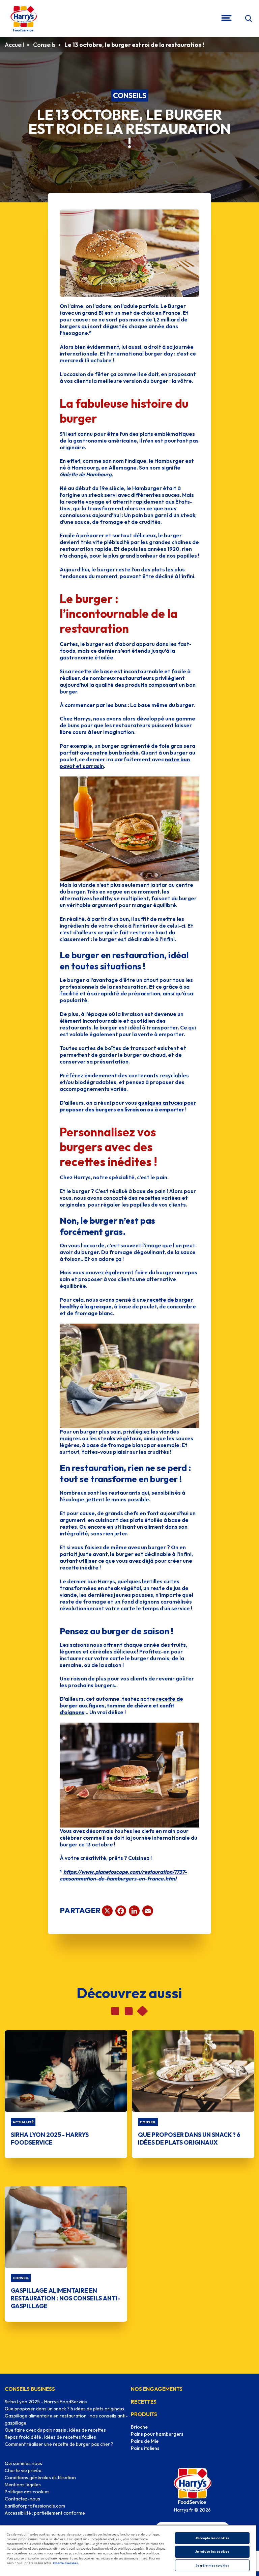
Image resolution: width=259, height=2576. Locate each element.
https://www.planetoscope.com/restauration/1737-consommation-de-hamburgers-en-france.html (123, 1875)
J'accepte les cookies (212, 2538)
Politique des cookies (27, 2492)
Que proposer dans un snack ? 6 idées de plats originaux (65, 2409)
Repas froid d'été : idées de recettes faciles (50, 2437)
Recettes (144, 2402)
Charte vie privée (23, 2470)
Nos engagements (157, 2389)
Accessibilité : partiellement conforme (45, 2513)
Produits (144, 2414)
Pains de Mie (145, 2441)
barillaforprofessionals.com (35, 2506)
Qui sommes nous (23, 2463)
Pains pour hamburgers (157, 2434)
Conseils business (30, 2389)
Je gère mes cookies (212, 2565)
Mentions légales (23, 2485)
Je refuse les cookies (212, 2552)
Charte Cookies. (66, 2563)
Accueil (14, 45)
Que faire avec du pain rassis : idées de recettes (55, 2430)
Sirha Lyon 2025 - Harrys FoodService (46, 2402)
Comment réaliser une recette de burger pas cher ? (59, 2444)
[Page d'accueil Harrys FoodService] (24, 19)
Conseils (44, 45)
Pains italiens (145, 2448)
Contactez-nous (22, 2499)
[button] (248, 19)
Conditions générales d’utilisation (40, 2478)
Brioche (139, 2427)
